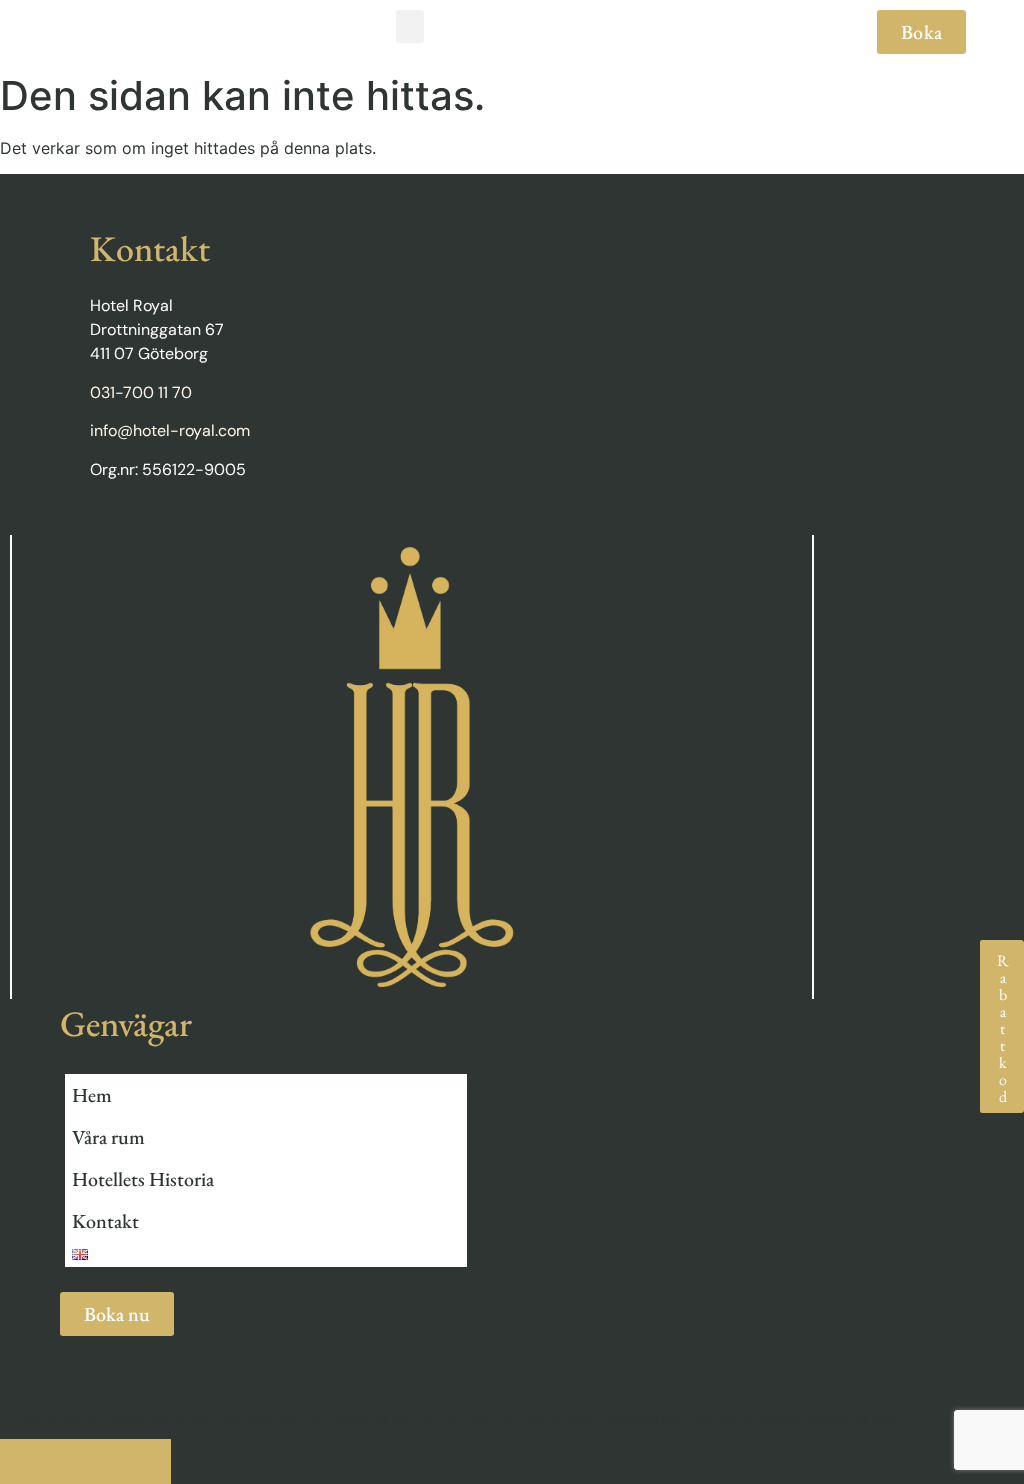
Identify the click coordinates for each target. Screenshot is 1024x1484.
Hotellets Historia (143, 1179)
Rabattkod (1002, 1026)
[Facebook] (99, 525)
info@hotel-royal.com (170, 430)
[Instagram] (177, 525)
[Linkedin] (138, 525)
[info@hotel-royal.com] (127, 1461)
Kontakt (105, 1221)
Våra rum (108, 1137)
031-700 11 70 (141, 392)
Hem (92, 1095)
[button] (410, 26)
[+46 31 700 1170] (42, 1461)
